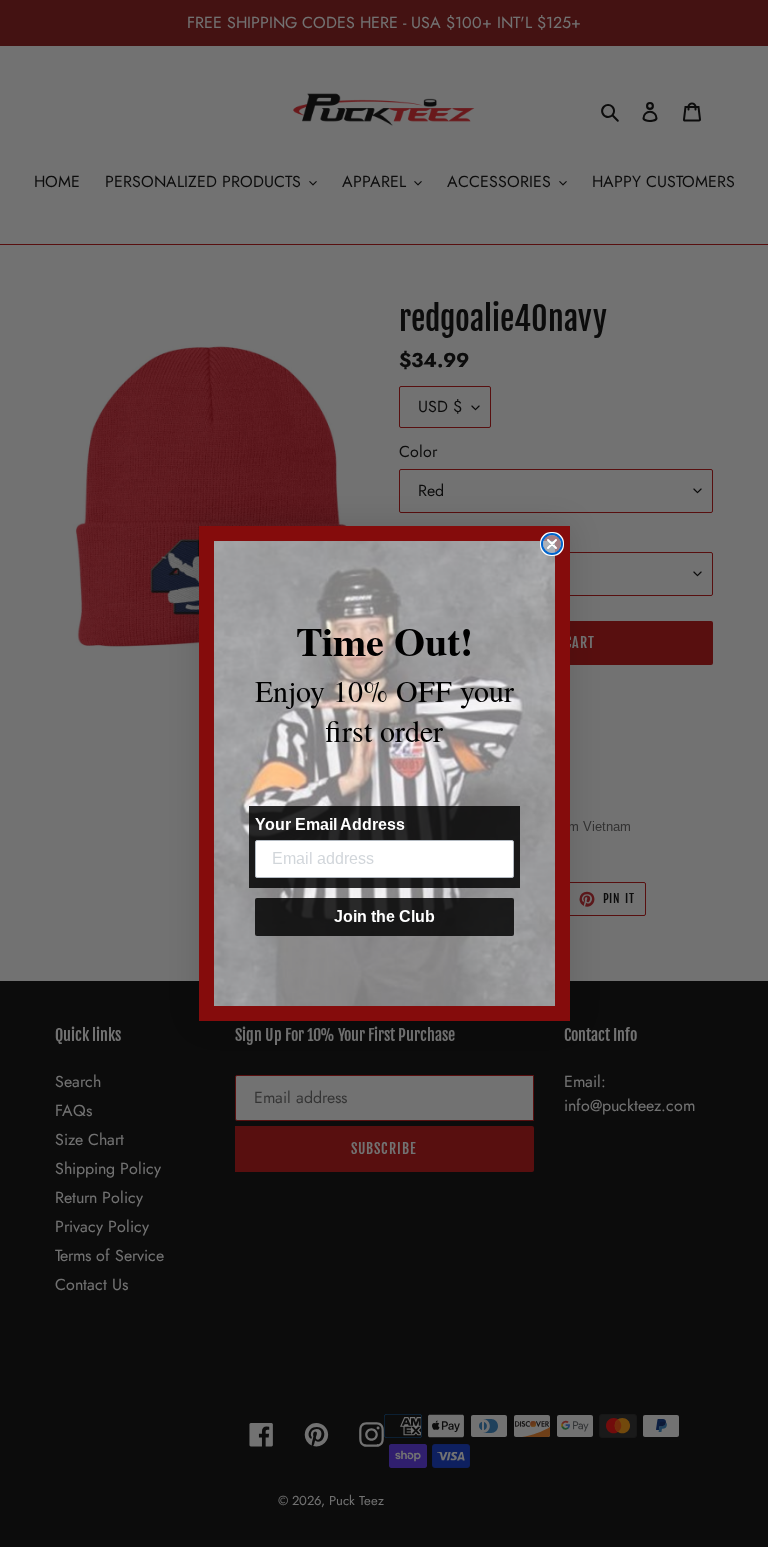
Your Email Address (330, 824)
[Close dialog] (552, 544)
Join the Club (384, 916)
